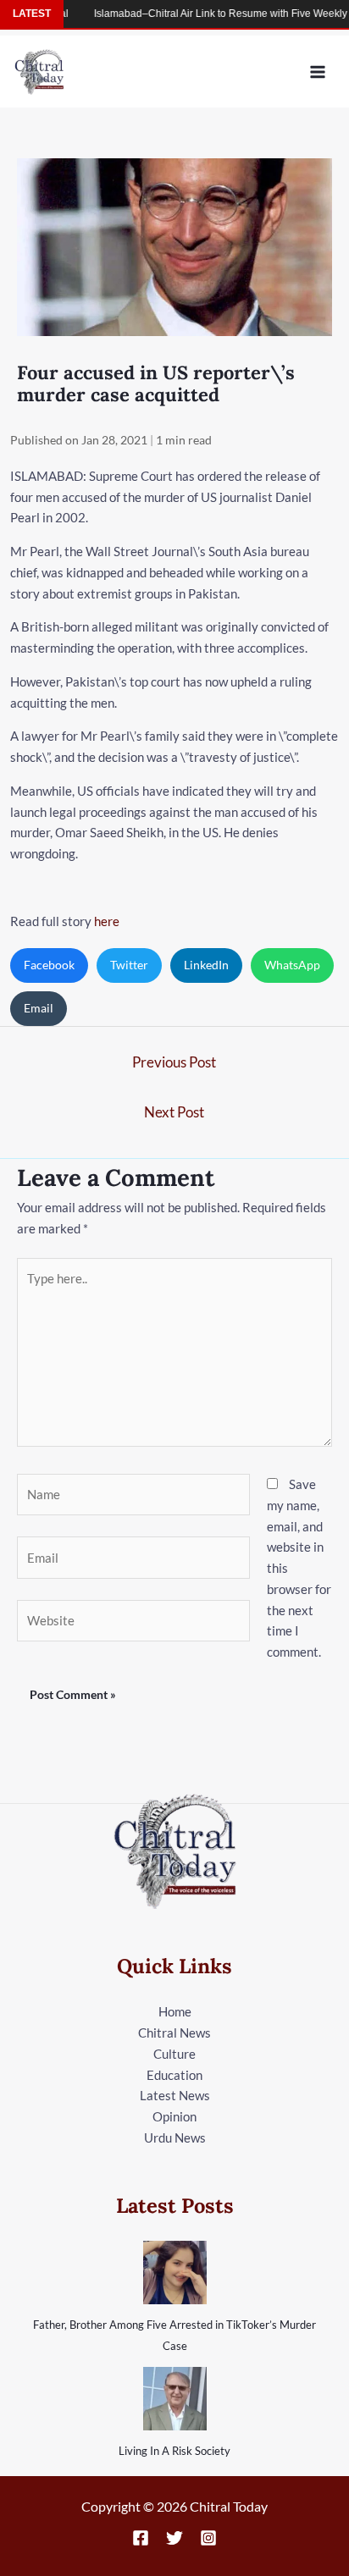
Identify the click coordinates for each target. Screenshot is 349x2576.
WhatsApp (292, 965)
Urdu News (175, 2137)
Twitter (129, 965)
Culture (174, 2054)
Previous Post (174, 1062)
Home (175, 2011)
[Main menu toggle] (318, 72)
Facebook (49, 965)
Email (39, 1008)
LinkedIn (206, 965)
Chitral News (174, 2033)
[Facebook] (141, 2538)
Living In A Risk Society (174, 2451)
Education (174, 2075)
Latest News (175, 2095)
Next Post (174, 1112)
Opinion (174, 2116)
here (107, 921)
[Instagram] (208, 2538)
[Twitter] (174, 2538)
